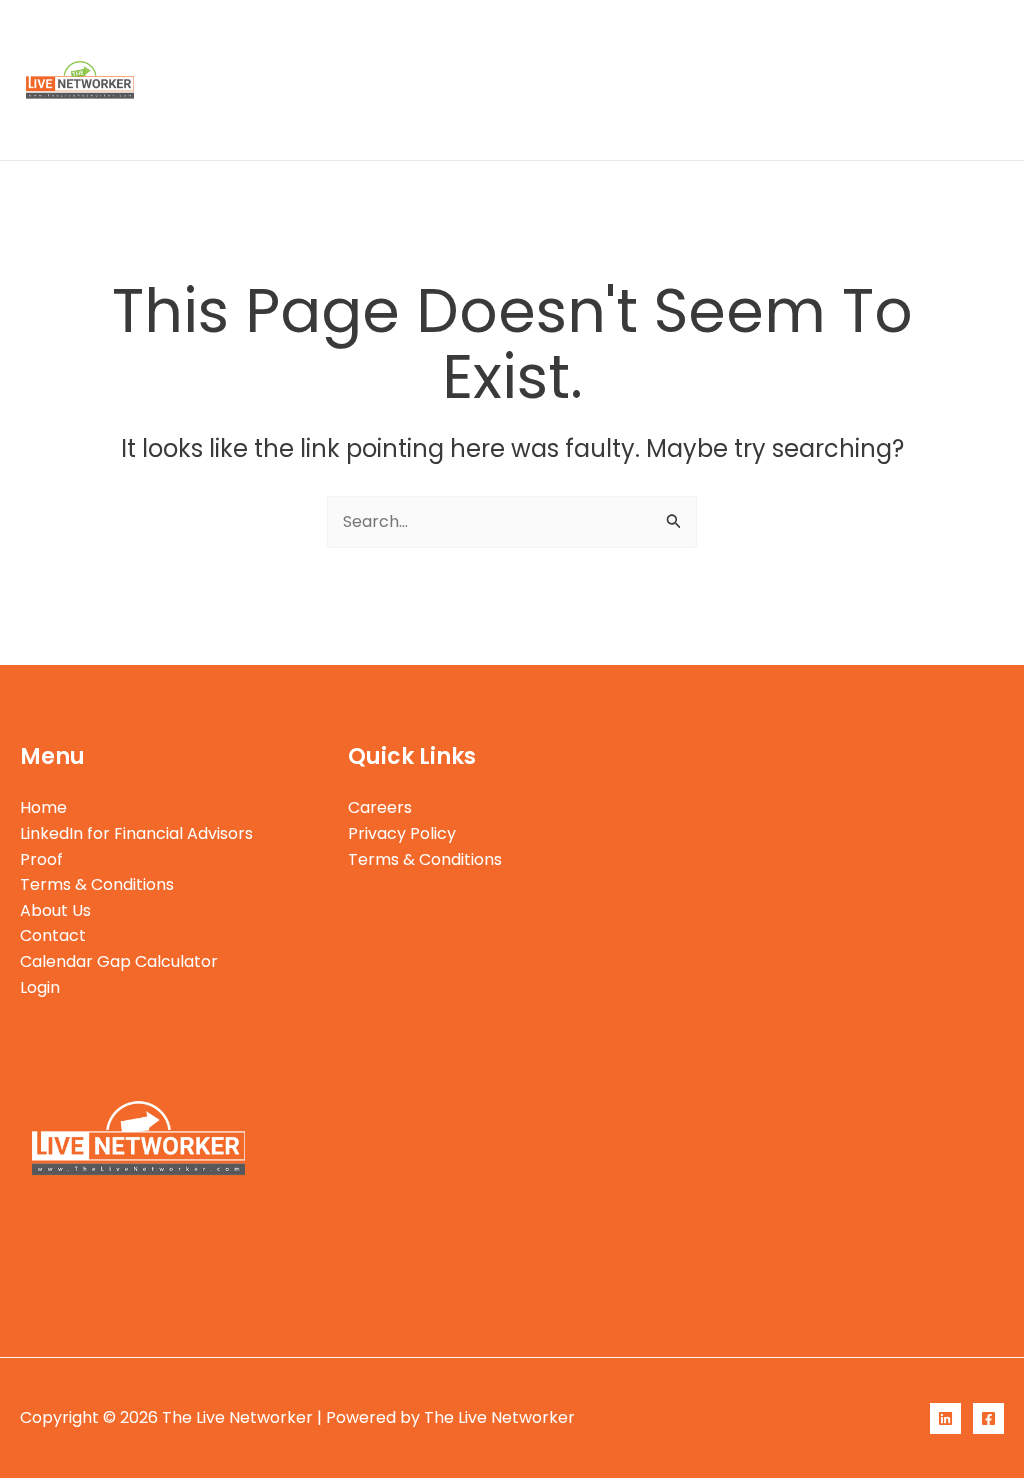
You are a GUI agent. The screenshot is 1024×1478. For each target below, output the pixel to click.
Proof (557, 39)
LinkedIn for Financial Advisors (387, 39)
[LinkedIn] (945, 1418)
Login (442, 119)
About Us (832, 39)
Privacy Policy (402, 833)
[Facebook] (988, 1418)
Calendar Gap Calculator (291, 119)
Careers (380, 807)
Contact (933, 39)
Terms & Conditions (688, 39)
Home (215, 39)
